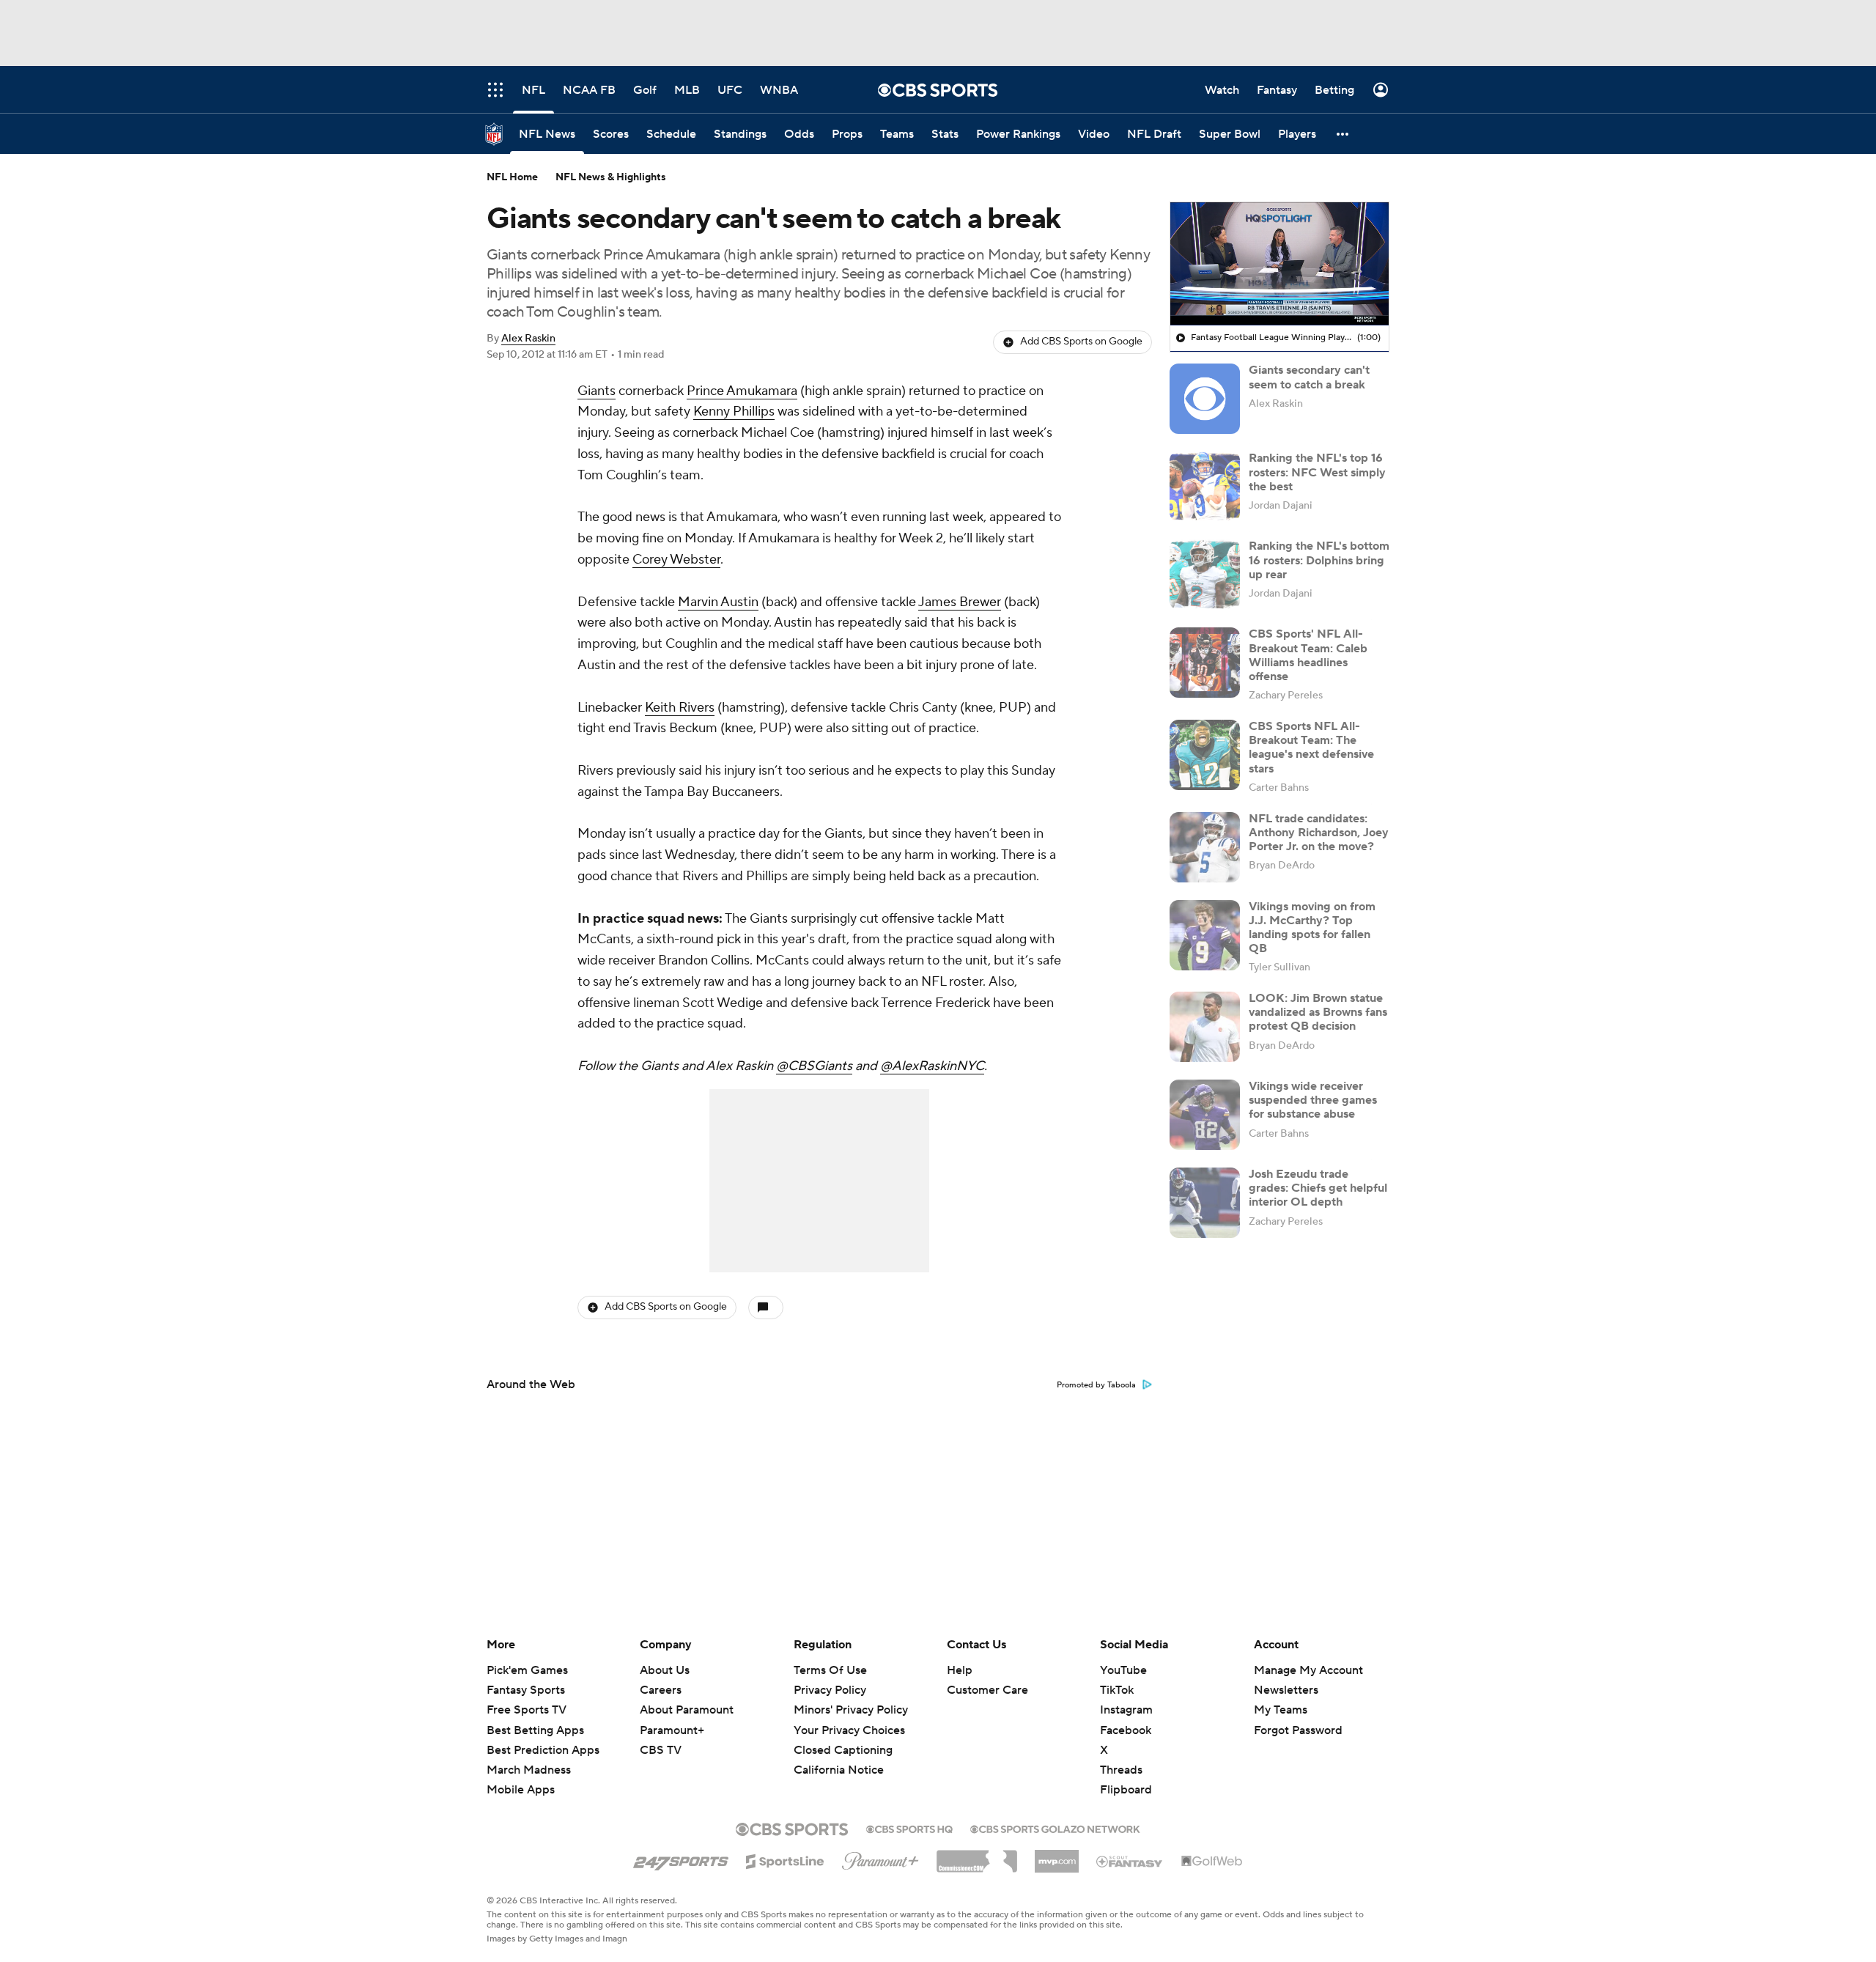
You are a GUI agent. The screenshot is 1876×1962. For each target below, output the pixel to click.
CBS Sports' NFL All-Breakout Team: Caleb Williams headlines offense (1308, 655)
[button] (1343, 134)
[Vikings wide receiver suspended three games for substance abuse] (1205, 1115)
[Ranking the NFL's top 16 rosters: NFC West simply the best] (1205, 487)
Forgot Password (1298, 1730)
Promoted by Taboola (1096, 1385)
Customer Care (987, 1690)
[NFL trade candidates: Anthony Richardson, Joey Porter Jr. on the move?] (1205, 847)
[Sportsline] (785, 1859)
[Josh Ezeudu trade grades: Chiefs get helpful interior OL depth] (1205, 1203)
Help (960, 1670)
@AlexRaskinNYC (932, 1066)
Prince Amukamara (742, 391)
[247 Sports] (681, 1859)
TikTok (1117, 1690)
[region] (1279, 264)
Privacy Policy (830, 1690)
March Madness (529, 1770)
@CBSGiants (814, 1066)
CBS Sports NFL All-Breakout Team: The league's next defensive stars (1311, 748)
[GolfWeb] (1212, 1862)
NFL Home (512, 177)
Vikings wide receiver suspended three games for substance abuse (1313, 1100)
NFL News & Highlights (611, 177)
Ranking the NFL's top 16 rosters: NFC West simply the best (1317, 472)
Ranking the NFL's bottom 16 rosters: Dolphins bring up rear (1319, 560)
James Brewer (960, 602)
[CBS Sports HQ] (909, 1828)
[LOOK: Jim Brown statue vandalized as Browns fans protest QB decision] (1205, 1027)
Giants (597, 391)
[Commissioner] (977, 1856)
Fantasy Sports (526, 1690)
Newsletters (1286, 1690)
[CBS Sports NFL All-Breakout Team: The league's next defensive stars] (1205, 755)
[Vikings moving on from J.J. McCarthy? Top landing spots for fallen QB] (1205, 935)
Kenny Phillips (734, 412)
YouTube (1123, 1670)
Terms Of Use (830, 1670)
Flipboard (1126, 1790)
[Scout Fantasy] (1130, 1861)
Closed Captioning (843, 1736)
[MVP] (1057, 1856)
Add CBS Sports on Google (1081, 342)
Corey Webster (676, 560)
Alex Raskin (528, 339)
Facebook (1126, 1730)
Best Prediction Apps (543, 1750)
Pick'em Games (527, 1670)
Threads (1121, 1770)
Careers (661, 1690)
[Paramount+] (880, 1858)
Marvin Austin (718, 602)
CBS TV (661, 1750)
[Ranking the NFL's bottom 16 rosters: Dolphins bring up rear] (1205, 575)
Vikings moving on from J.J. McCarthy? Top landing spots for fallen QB (1312, 928)
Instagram (1126, 1710)
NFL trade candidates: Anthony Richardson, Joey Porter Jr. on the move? (1319, 833)
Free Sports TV (527, 1710)
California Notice (839, 1756)
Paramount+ (672, 1730)
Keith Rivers (680, 708)
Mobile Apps (521, 1790)
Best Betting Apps (535, 1730)
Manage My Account (1308, 1670)
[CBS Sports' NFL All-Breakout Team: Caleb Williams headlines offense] (1205, 663)
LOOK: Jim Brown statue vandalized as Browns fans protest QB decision (1318, 1012)
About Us (665, 1670)
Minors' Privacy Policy (851, 1710)
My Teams (1281, 1710)
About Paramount (687, 1710)
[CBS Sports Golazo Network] (1055, 1828)
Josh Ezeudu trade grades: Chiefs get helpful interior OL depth (1318, 1188)
